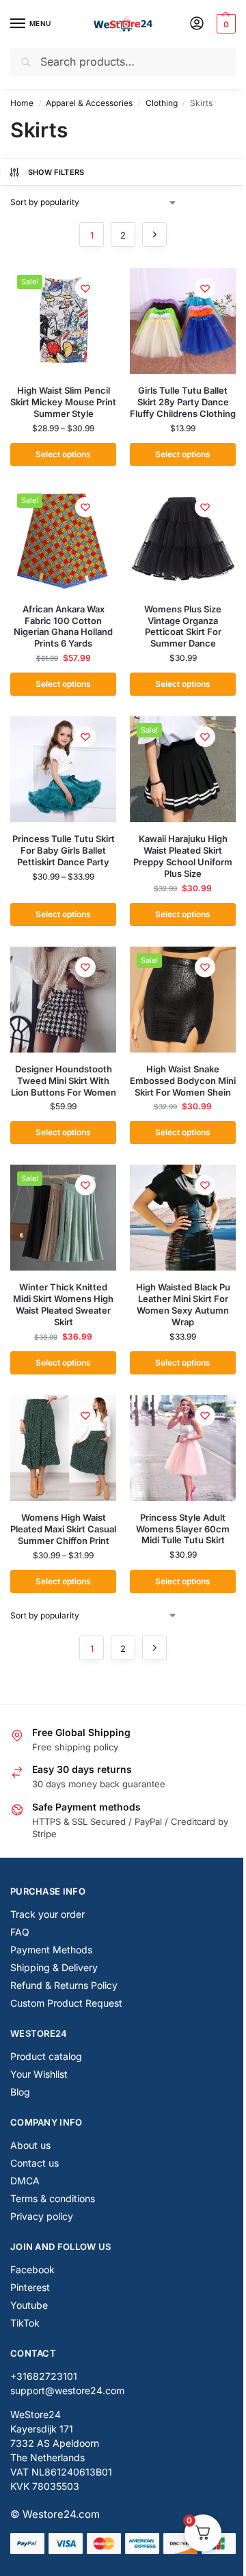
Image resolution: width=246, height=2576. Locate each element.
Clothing (162, 103)
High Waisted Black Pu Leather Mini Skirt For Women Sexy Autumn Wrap (183, 1304)
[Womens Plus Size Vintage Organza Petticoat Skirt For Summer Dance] (183, 540)
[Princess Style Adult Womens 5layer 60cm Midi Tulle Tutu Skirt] (183, 1448)
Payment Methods (51, 1950)
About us (30, 2145)
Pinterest (30, 2287)
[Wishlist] (85, 288)
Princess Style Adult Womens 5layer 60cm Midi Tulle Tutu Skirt (183, 1529)
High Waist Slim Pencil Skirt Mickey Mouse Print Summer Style (63, 402)
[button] (224, 24)
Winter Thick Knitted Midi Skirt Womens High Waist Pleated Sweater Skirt (63, 1304)
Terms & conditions (53, 2198)
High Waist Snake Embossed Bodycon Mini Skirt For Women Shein (183, 1081)
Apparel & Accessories (89, 103)
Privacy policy (42, 2216)
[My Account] (197, 24)
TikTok (25, 2323)
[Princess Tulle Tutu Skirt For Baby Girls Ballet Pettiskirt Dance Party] (63, 769)
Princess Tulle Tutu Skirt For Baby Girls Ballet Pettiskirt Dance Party (64, 850)
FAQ (20, 1932)
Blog (20, 2092)
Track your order (47, 1914)
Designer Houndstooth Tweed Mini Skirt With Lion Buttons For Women (64, 1081)
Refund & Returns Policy (64, 1985)
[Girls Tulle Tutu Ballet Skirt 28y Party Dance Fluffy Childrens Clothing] (183, 321)
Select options (63, 454)
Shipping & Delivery (54, 1967)
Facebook (32, 2269)
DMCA (25, 2181)
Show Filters (56, 172)
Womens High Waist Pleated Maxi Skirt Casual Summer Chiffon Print (63, 1529)
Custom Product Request (66, 2003)
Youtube (29, 2305)
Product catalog (46, 2056)
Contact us (35, 2163)
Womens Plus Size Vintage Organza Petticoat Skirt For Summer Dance (183, 626)
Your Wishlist (39, 2074)
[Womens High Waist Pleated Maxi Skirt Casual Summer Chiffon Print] (63, 1448)
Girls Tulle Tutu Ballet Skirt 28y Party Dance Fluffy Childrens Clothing (183, 402)
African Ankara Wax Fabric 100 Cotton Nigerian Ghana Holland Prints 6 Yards (63, 626)
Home (22, 103)
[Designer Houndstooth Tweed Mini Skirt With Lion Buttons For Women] (63, 1000)
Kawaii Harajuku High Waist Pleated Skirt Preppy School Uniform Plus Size (183, 856)
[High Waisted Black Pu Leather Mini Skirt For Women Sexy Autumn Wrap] (183, 1218)
